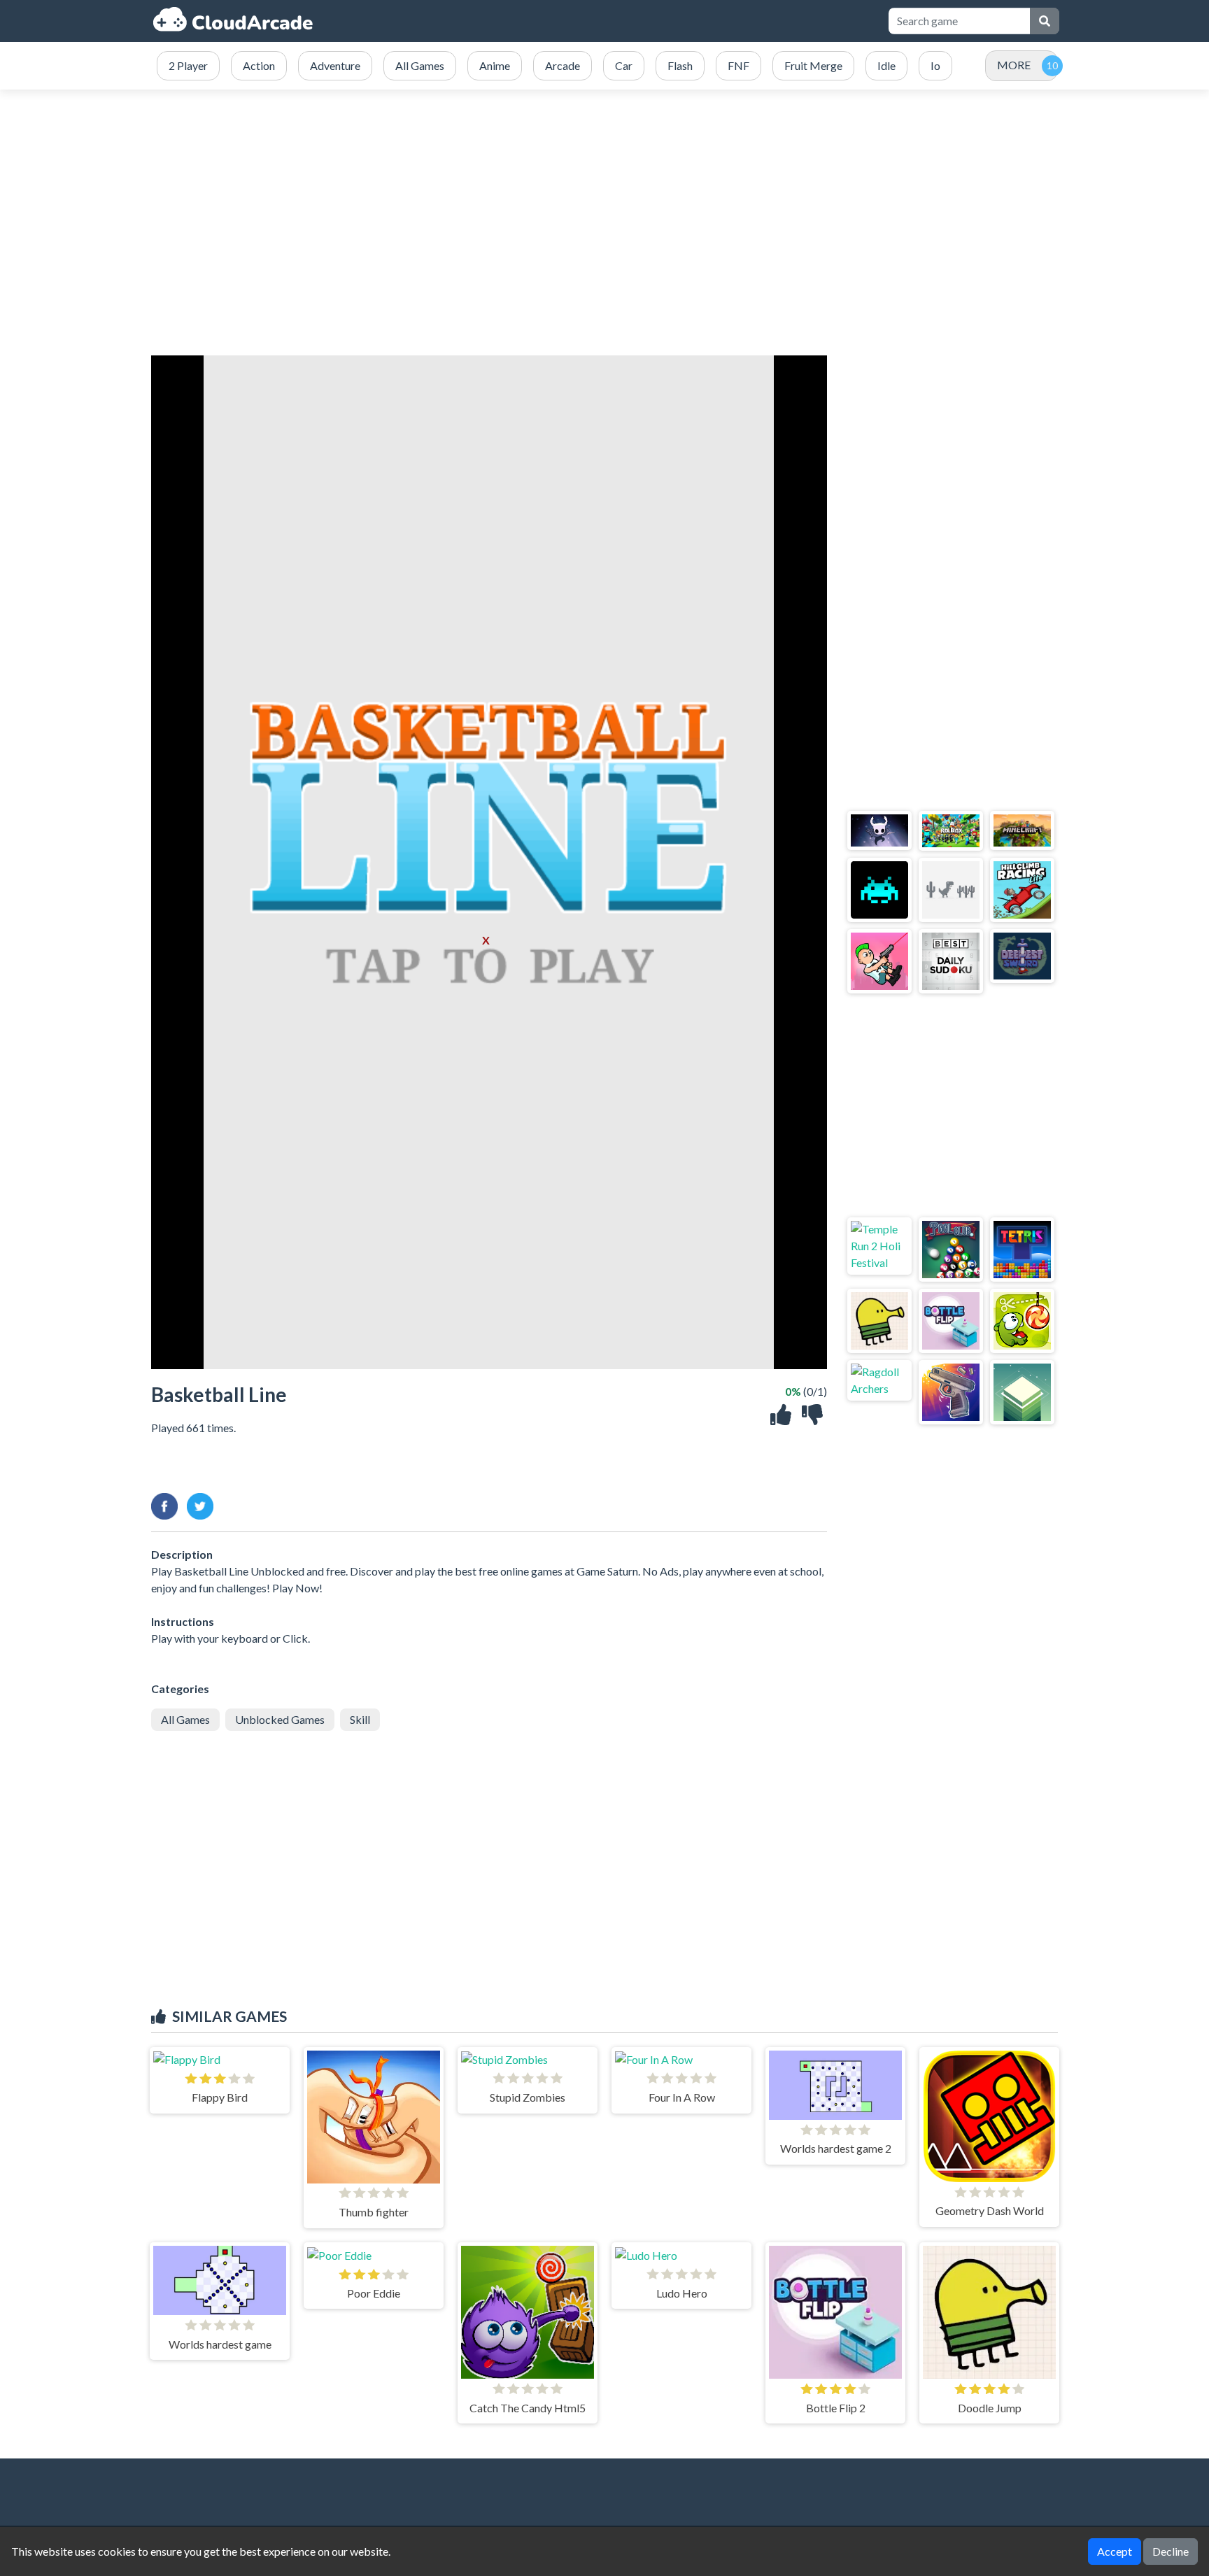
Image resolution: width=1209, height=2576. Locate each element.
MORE (1014, 65)
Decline (1171, 2551)
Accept (1115, 2551)
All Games (185, 1719)
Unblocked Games (280, 1719)
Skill (360, 1719)
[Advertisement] (604, 222)
